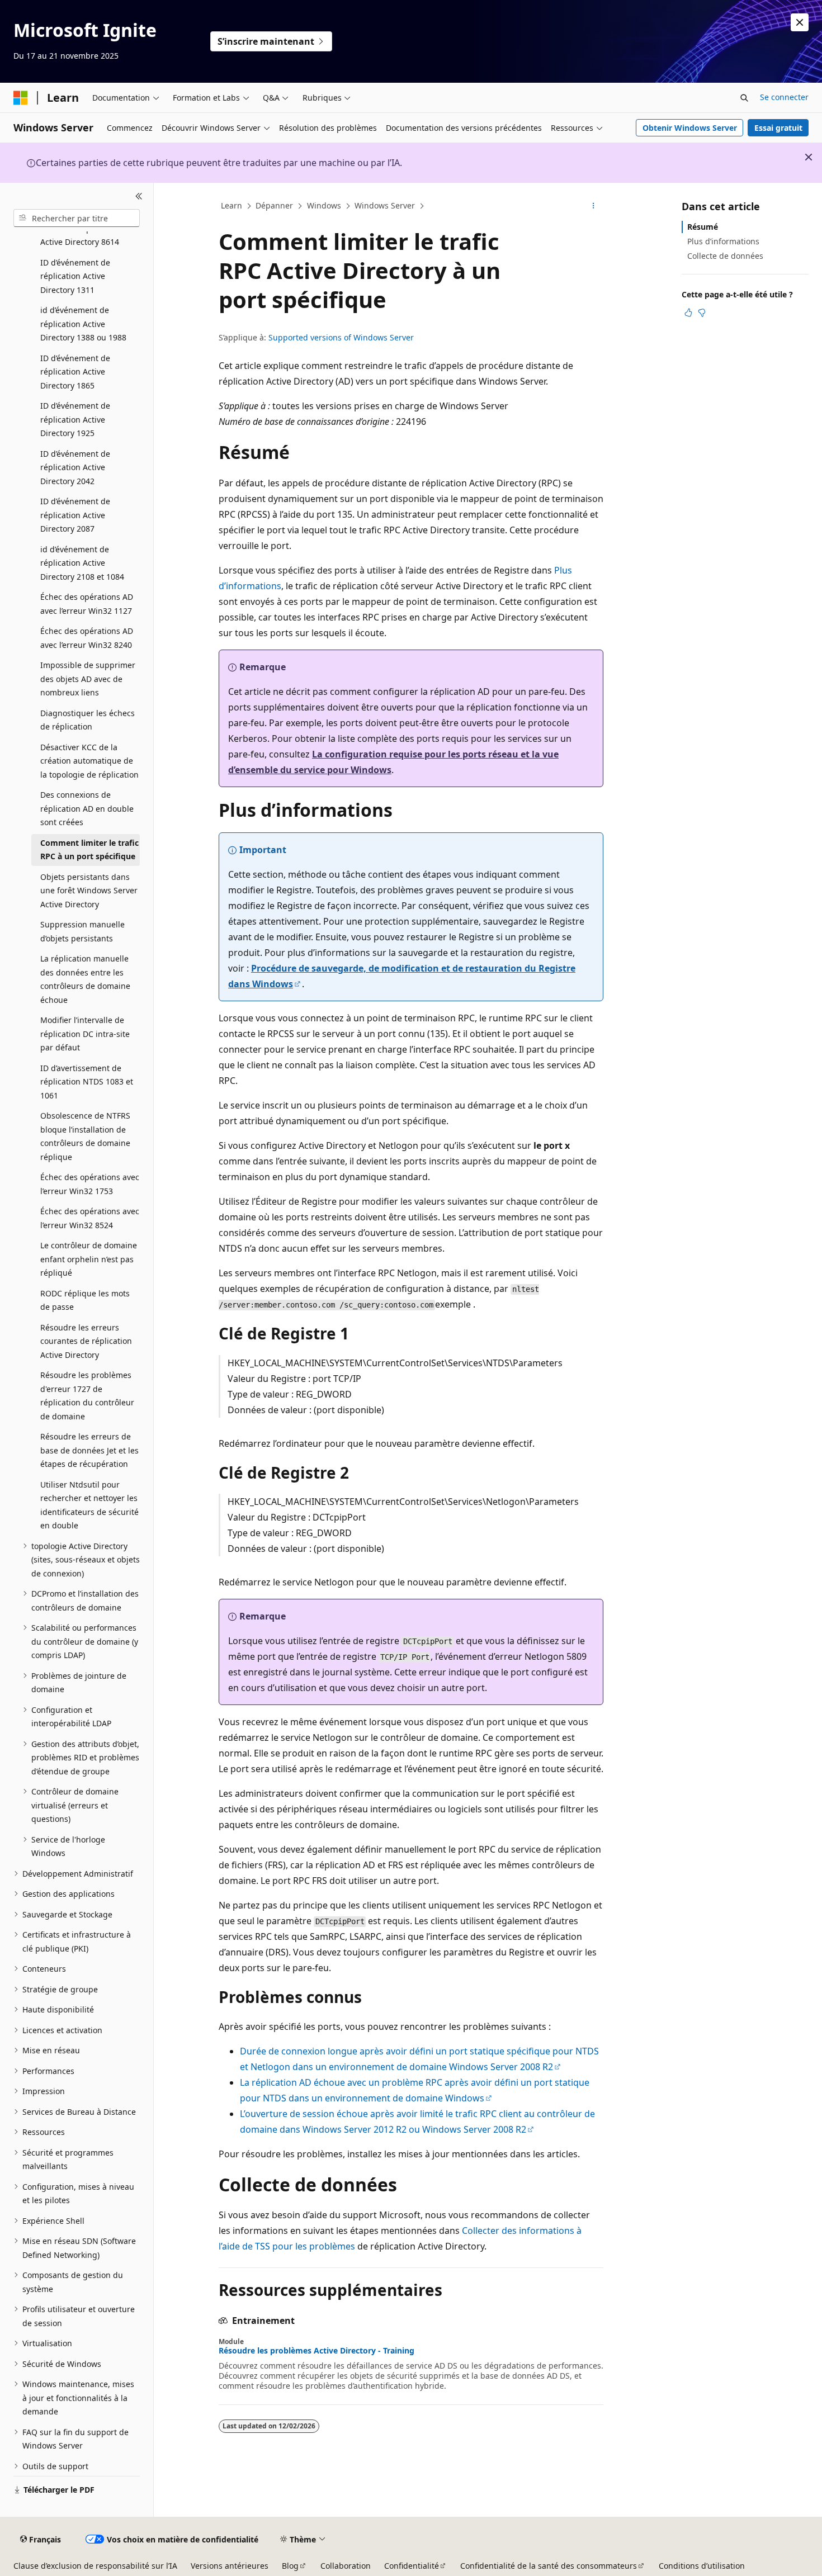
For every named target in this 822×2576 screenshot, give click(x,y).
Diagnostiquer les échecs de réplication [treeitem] (88, 720)
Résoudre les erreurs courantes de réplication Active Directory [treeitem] (86, 1341)
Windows (324, 205)
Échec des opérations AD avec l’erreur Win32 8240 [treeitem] (87, 638)
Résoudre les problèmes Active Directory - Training (316, 2351)
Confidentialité (412, 2566)
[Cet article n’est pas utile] (702, 312)
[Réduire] (139, 196)
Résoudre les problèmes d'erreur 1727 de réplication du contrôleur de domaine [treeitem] (87, 1396)
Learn (232, 205)
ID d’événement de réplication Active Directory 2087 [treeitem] (75, 515)
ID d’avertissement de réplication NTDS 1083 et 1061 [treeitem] (87, 1082)
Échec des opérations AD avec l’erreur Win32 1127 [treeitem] (87, 604)
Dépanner (274, 205)
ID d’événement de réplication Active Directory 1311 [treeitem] (75, 276)
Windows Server (385, 205)
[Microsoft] (21, 98)
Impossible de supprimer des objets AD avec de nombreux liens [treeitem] (88, 679)
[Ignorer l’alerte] (800, 22)
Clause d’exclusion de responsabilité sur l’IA (95, 2566)
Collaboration (346, 2566)
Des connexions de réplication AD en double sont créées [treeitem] (87, 808)
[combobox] (77, 218)
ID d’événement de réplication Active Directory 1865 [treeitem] (75, 372)
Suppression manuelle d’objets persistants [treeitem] (82, 931)
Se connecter (784, 97)
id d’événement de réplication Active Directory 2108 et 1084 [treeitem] (82, 563)
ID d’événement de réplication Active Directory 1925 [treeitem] (75, 419)
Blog (290, 2566)
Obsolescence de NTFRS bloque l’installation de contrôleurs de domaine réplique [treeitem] (85, 1136)
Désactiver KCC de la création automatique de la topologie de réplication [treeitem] (89, 761)
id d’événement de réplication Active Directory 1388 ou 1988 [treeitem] (83, 324)
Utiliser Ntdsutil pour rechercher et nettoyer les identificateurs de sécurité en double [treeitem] (89, 1505)
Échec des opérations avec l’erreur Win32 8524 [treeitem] (90, 1218)
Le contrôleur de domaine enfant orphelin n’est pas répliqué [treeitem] (89, 1259)
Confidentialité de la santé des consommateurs (549, 2566)
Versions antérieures (230, 2566)
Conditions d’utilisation (702, 2566)
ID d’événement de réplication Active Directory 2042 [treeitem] (75, 467)
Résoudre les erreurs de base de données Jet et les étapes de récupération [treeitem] (89, 1450)
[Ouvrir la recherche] (744, 98)
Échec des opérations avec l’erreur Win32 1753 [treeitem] (90, 1184)
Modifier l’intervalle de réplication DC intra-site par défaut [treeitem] (85, 1034)
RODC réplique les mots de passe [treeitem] (85, 1300)
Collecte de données (725, 256)
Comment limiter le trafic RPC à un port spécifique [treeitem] (89, 850)
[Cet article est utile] (688, 312)
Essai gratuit (778, 128)
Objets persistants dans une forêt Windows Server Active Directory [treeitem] (89, 891)
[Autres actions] (594, 206)
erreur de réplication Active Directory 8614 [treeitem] (80, 235)
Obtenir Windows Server (690, 128)
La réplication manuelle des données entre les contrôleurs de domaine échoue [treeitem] (85, 979)
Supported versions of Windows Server (341, 337)
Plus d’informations (723, 241)
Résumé (703, 227)
